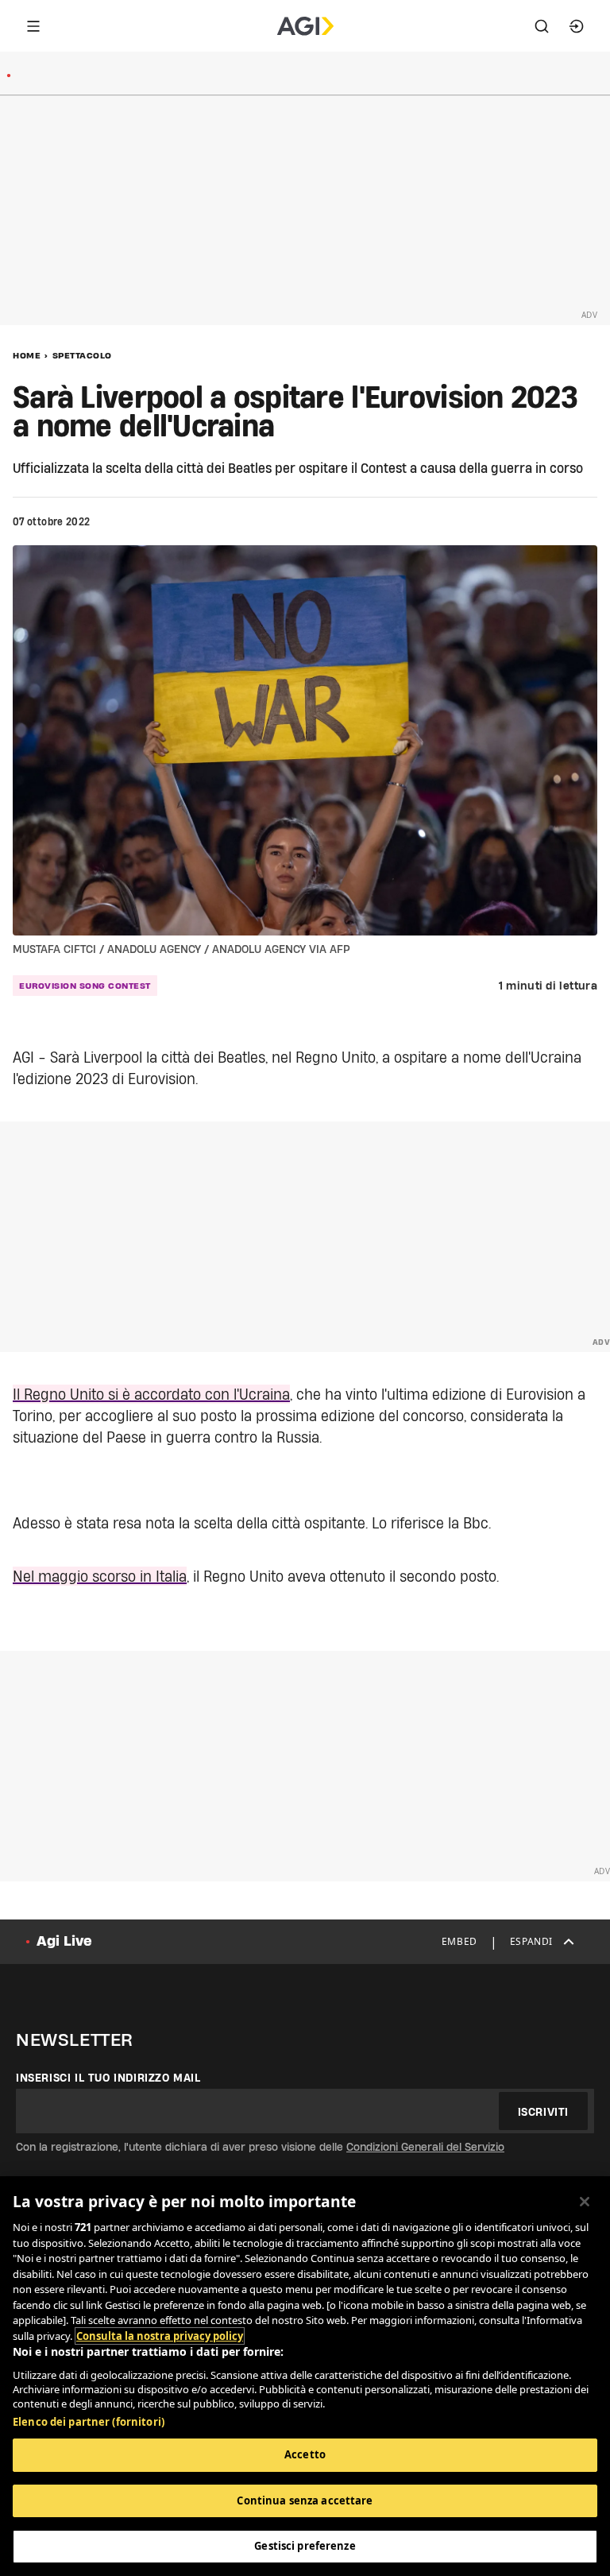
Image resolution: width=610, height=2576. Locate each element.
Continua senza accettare (305, 2500)
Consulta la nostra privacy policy (160, 2336)
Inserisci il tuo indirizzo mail (108, 2078)
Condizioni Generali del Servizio (425, 2147)
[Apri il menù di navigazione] (33, 26)
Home (27, 355)
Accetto (305, 2454)
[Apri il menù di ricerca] (542, 26)
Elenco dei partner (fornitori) (89, 2422)
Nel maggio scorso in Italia (100, 1576)
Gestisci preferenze (305, 2546)
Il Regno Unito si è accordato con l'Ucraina (151, 1394)
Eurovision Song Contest (85, 986)
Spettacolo (82, 355)
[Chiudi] (585, 2202)
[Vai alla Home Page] (305, 26)
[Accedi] (577, 26)
